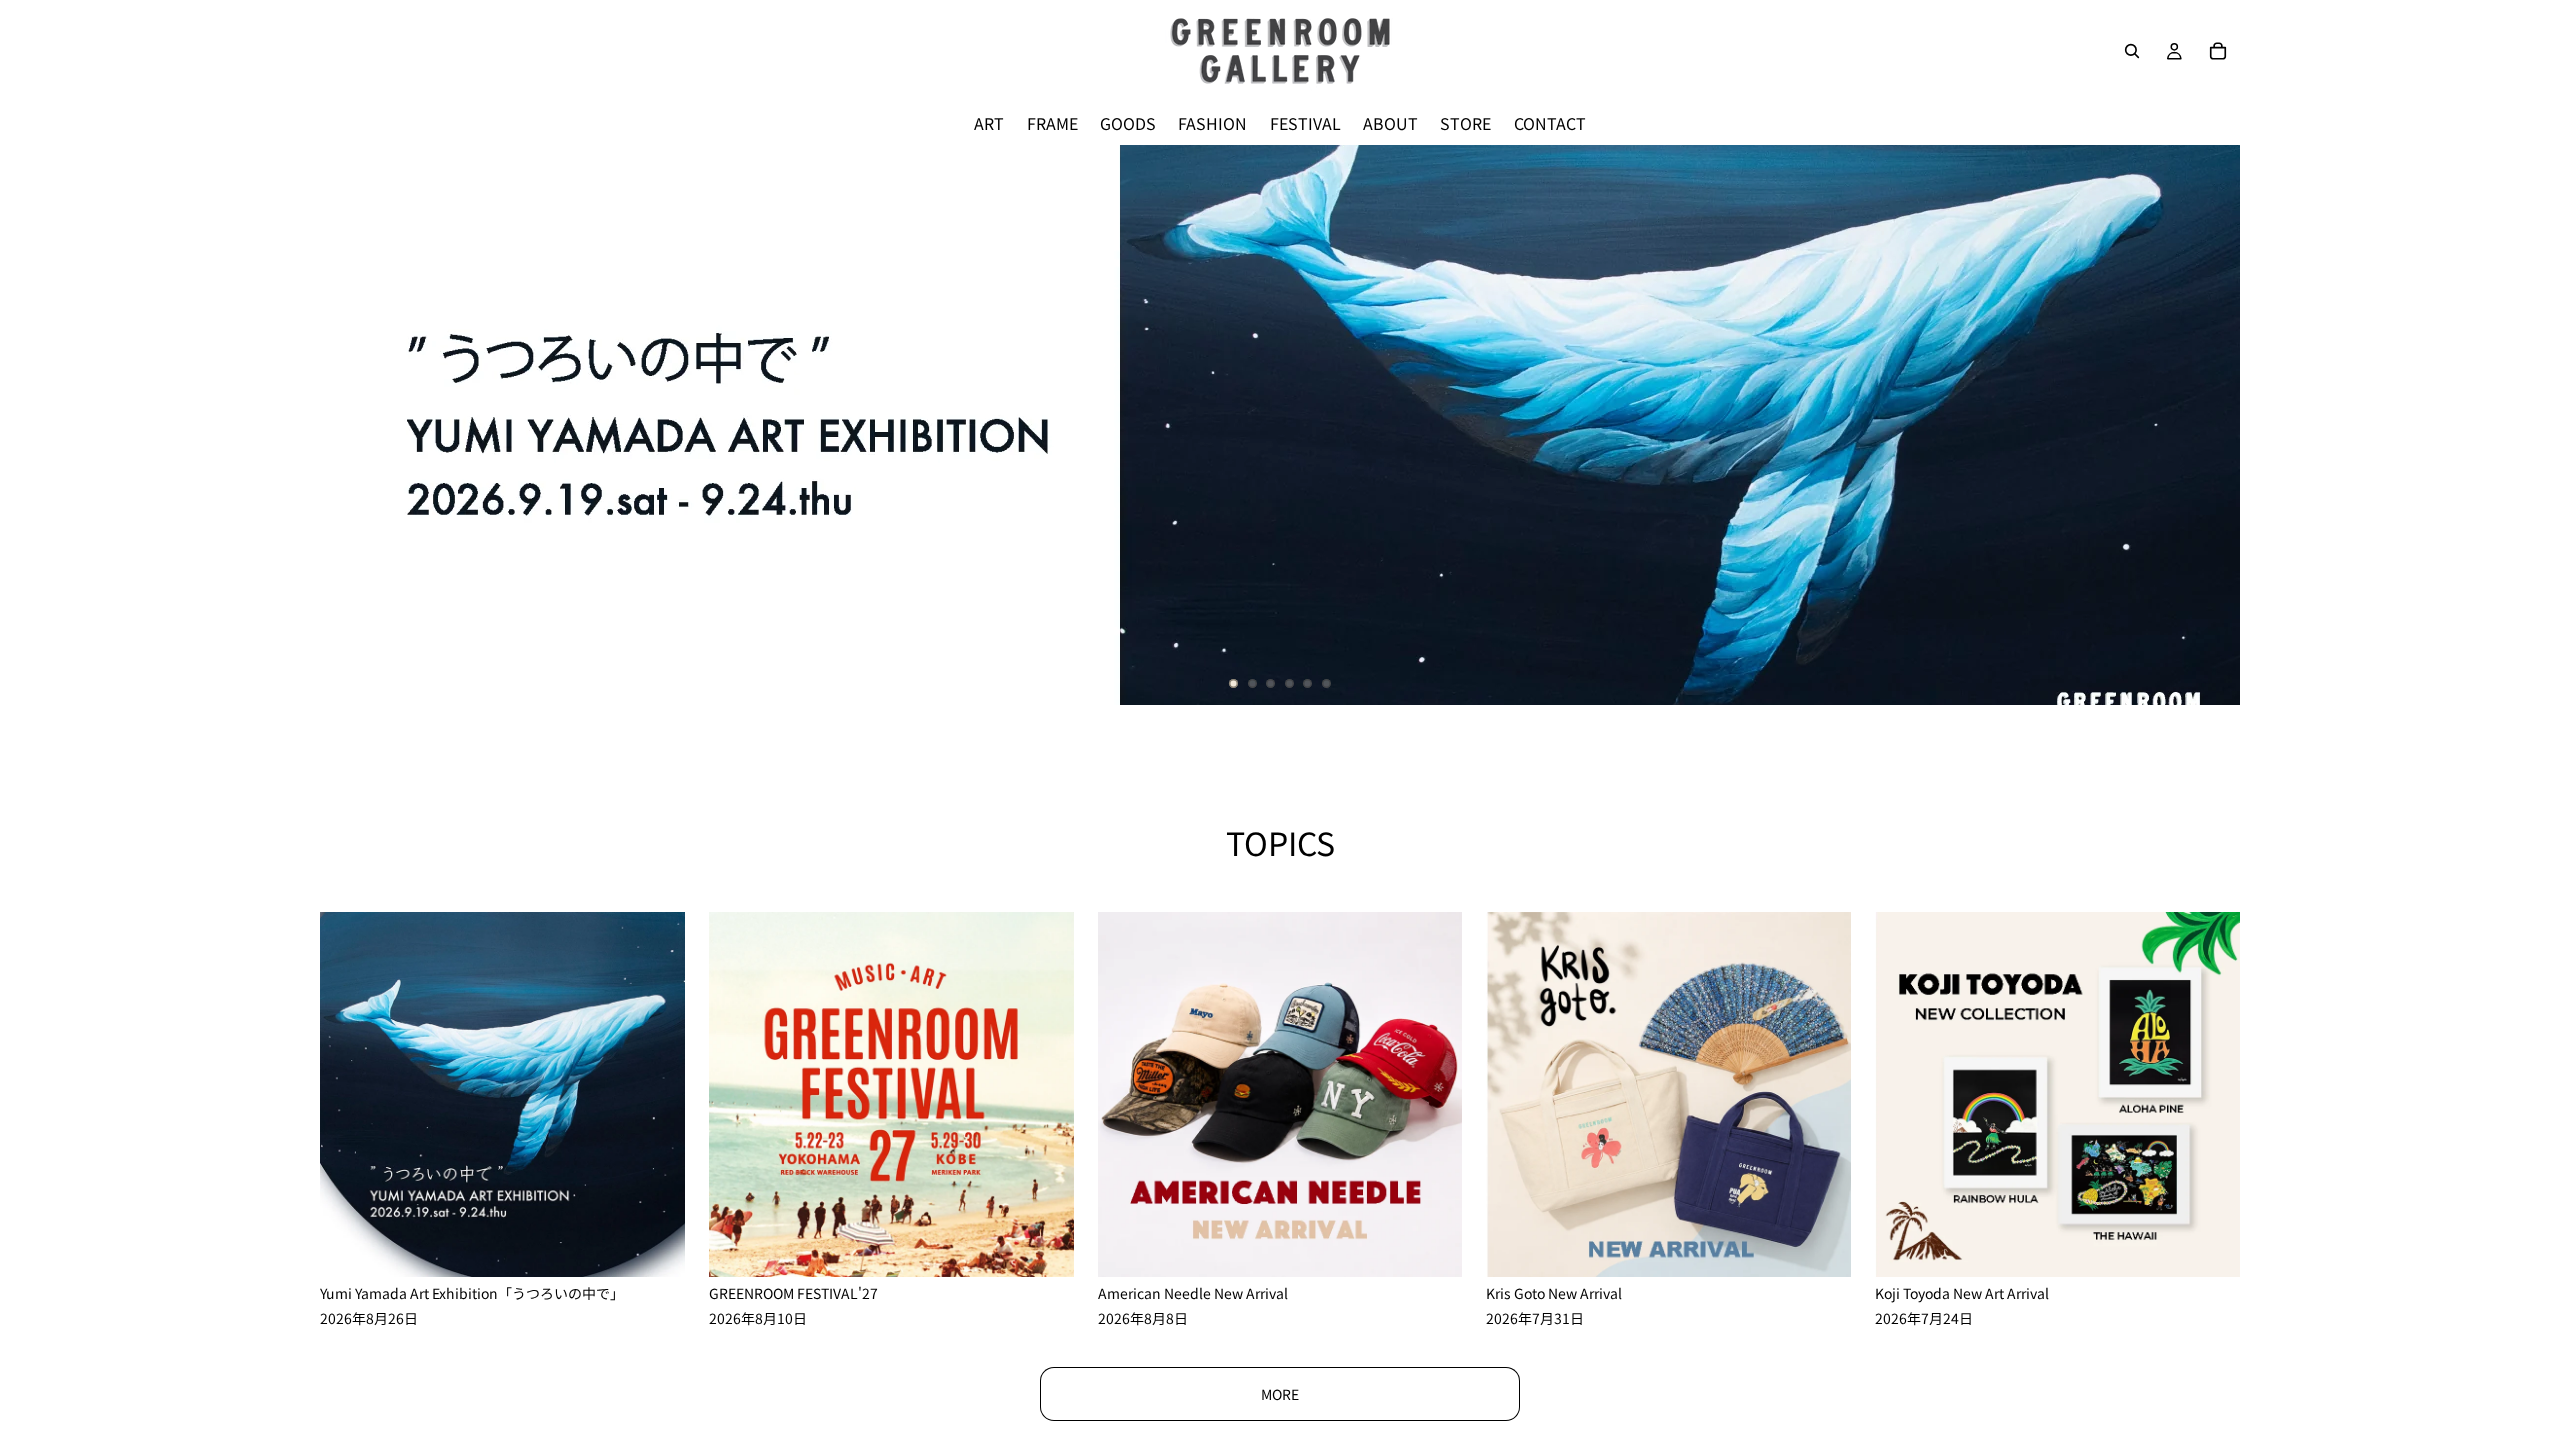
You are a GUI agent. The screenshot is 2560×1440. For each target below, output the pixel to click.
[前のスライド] (352, 425)
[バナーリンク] (1280, 425)
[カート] (2218, 51)
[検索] (2132, 51)
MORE (1280, 1394)
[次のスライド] (2208, 425)
